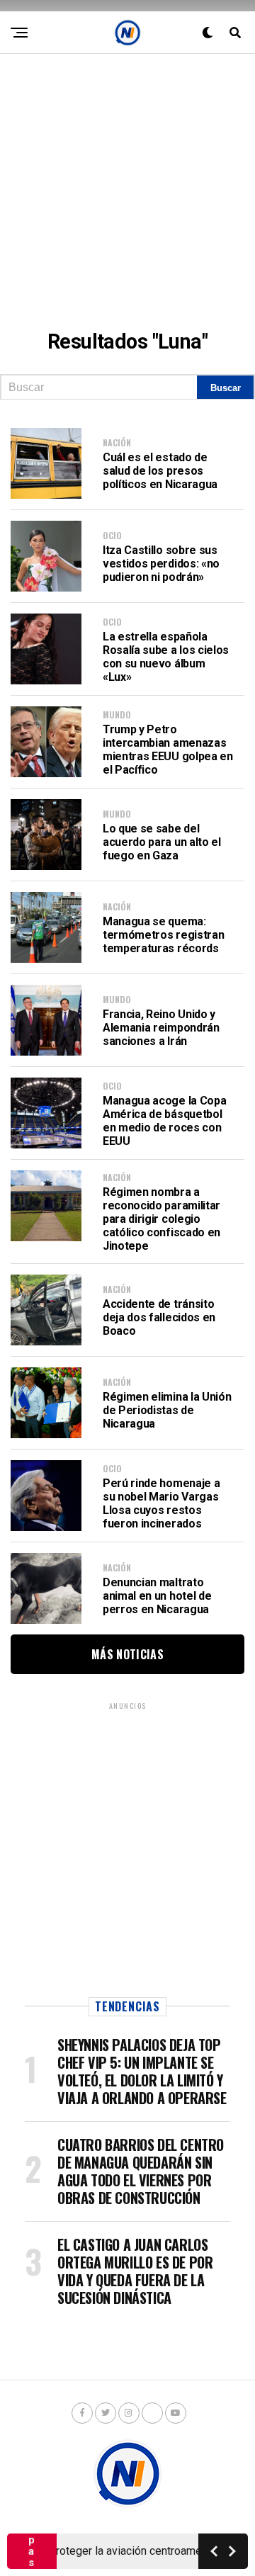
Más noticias (127, 1654)
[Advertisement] (127, 181)
